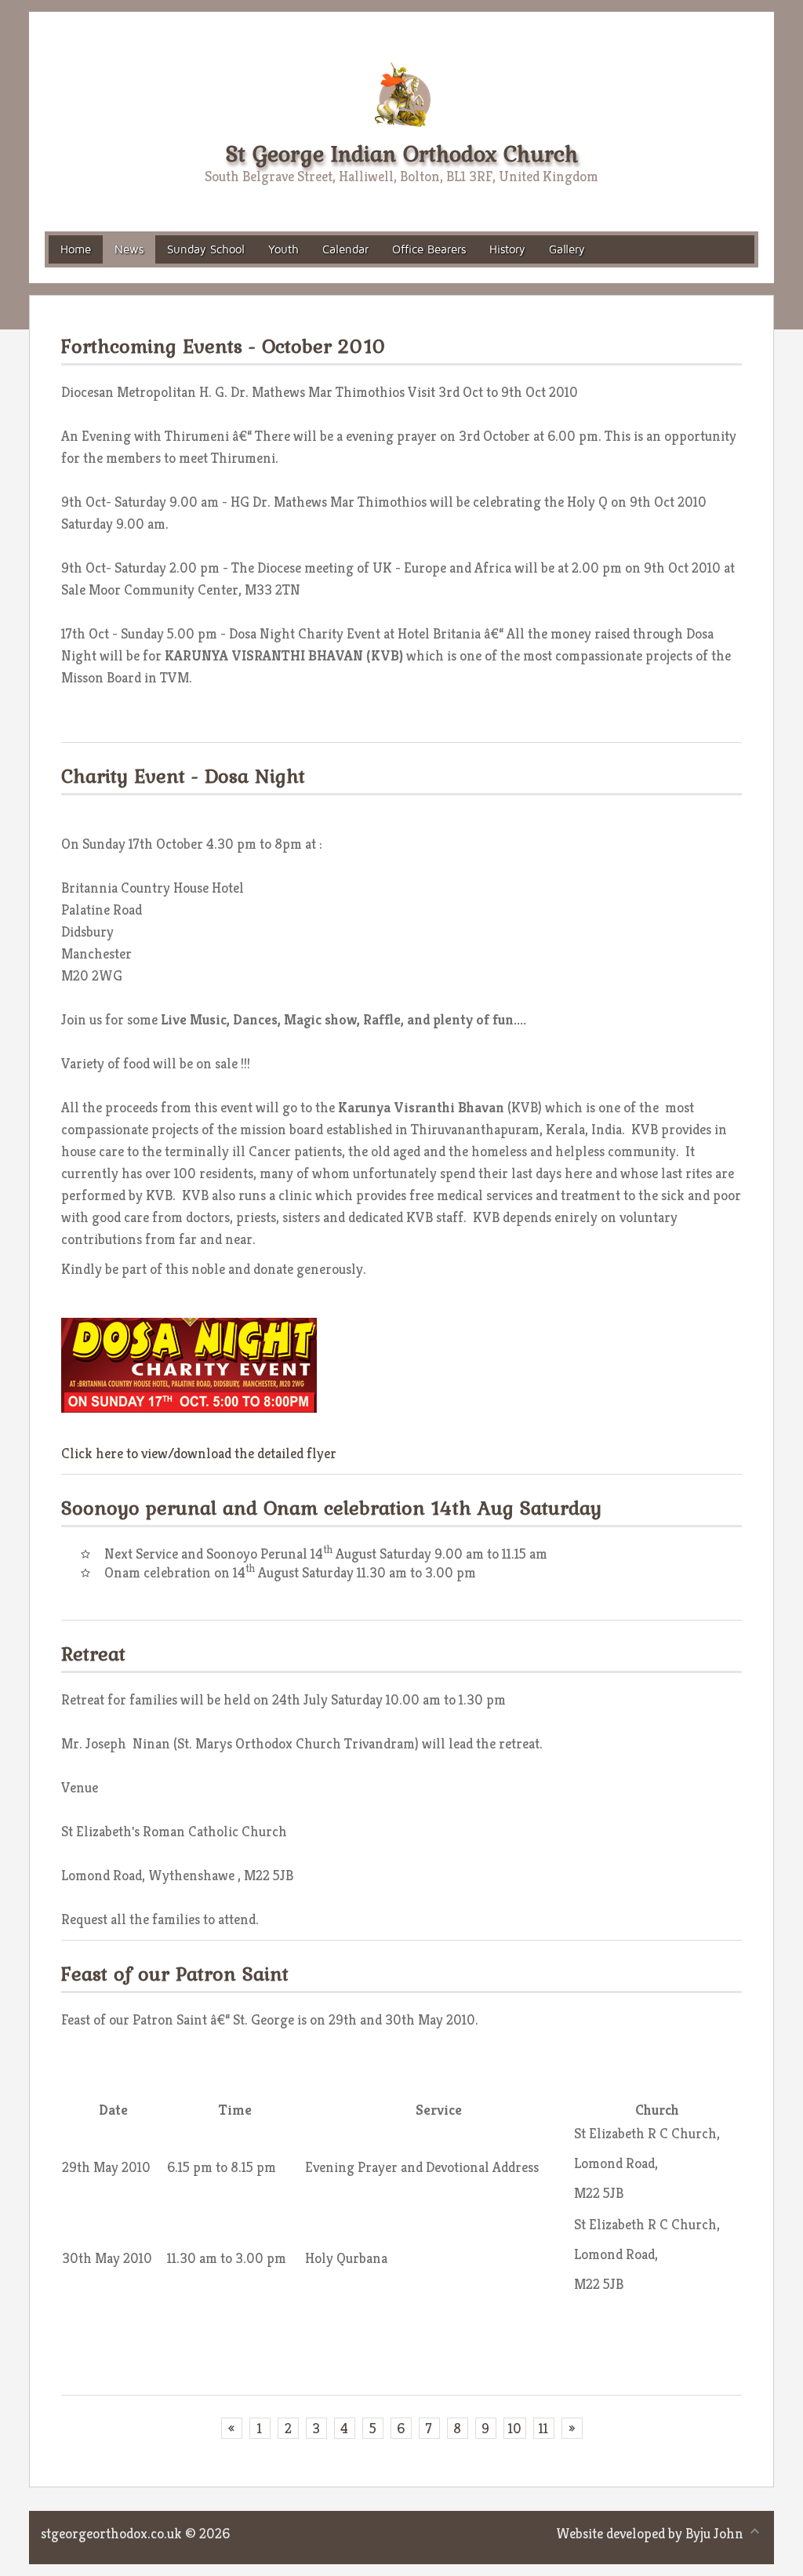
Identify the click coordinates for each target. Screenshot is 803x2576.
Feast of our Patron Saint (175, 1974)
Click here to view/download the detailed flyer (199, 1453)
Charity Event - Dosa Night (183, 776)
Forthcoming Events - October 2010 (224, 346)
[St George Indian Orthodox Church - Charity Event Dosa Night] (189, 1364)
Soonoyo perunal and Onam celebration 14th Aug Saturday (331, 1508)
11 (543, 2428)
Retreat (93, 1654)
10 (515, 2428)
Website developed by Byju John (650, 2533)
